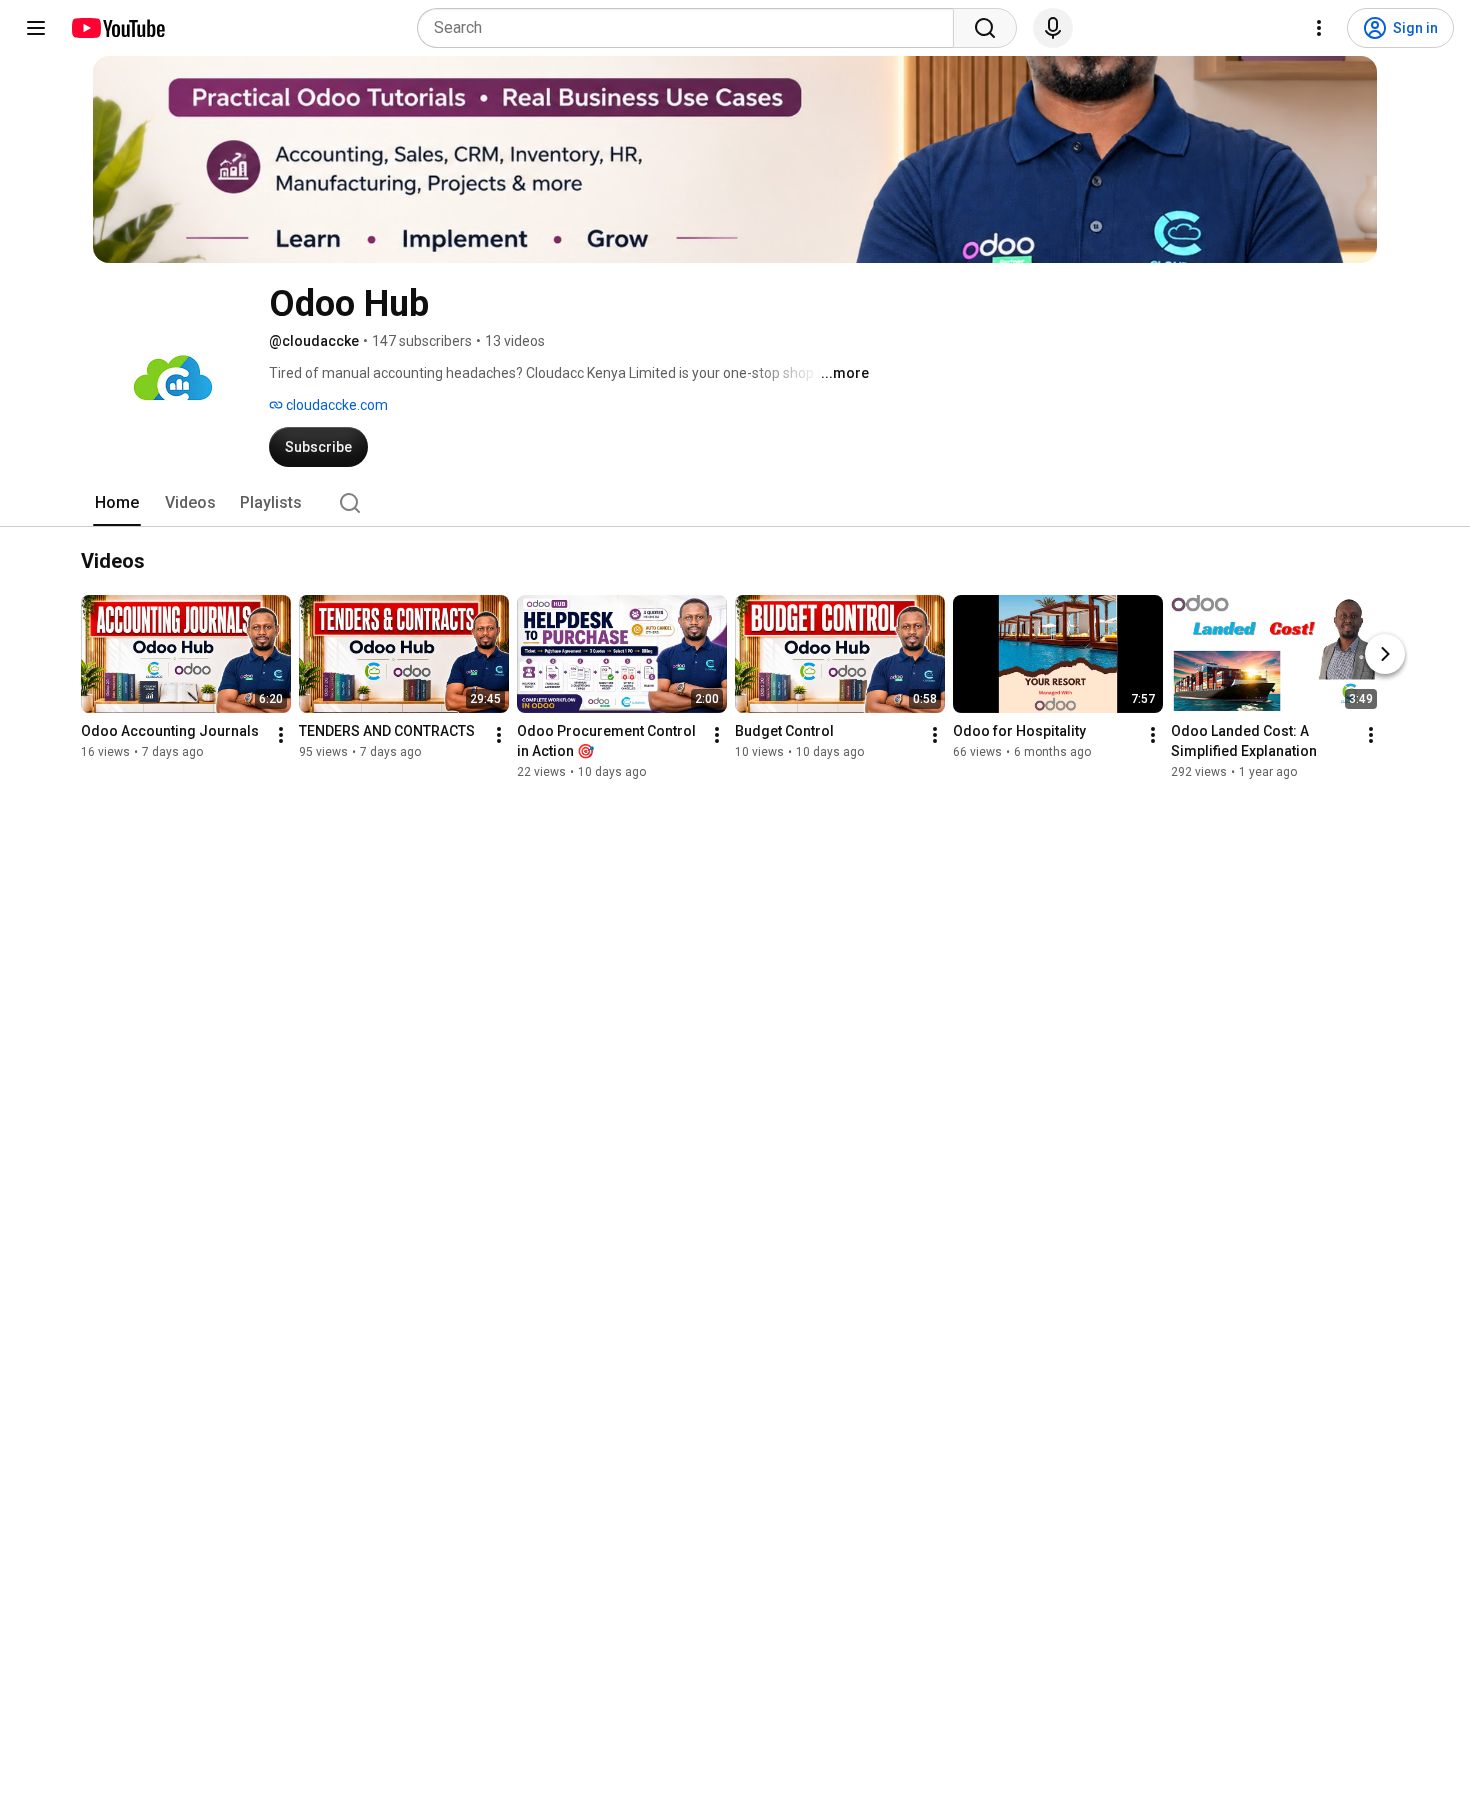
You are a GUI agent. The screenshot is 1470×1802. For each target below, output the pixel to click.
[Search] (985, 28)
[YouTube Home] (117, 28)
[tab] (117, 503)
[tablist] (735, 503)
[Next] (1385, 654)
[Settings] (1319, 28)
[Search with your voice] (1053, 28)
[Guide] (36, 28)
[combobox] (691, 28)
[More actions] (281, 735)
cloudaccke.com (335, 405)
